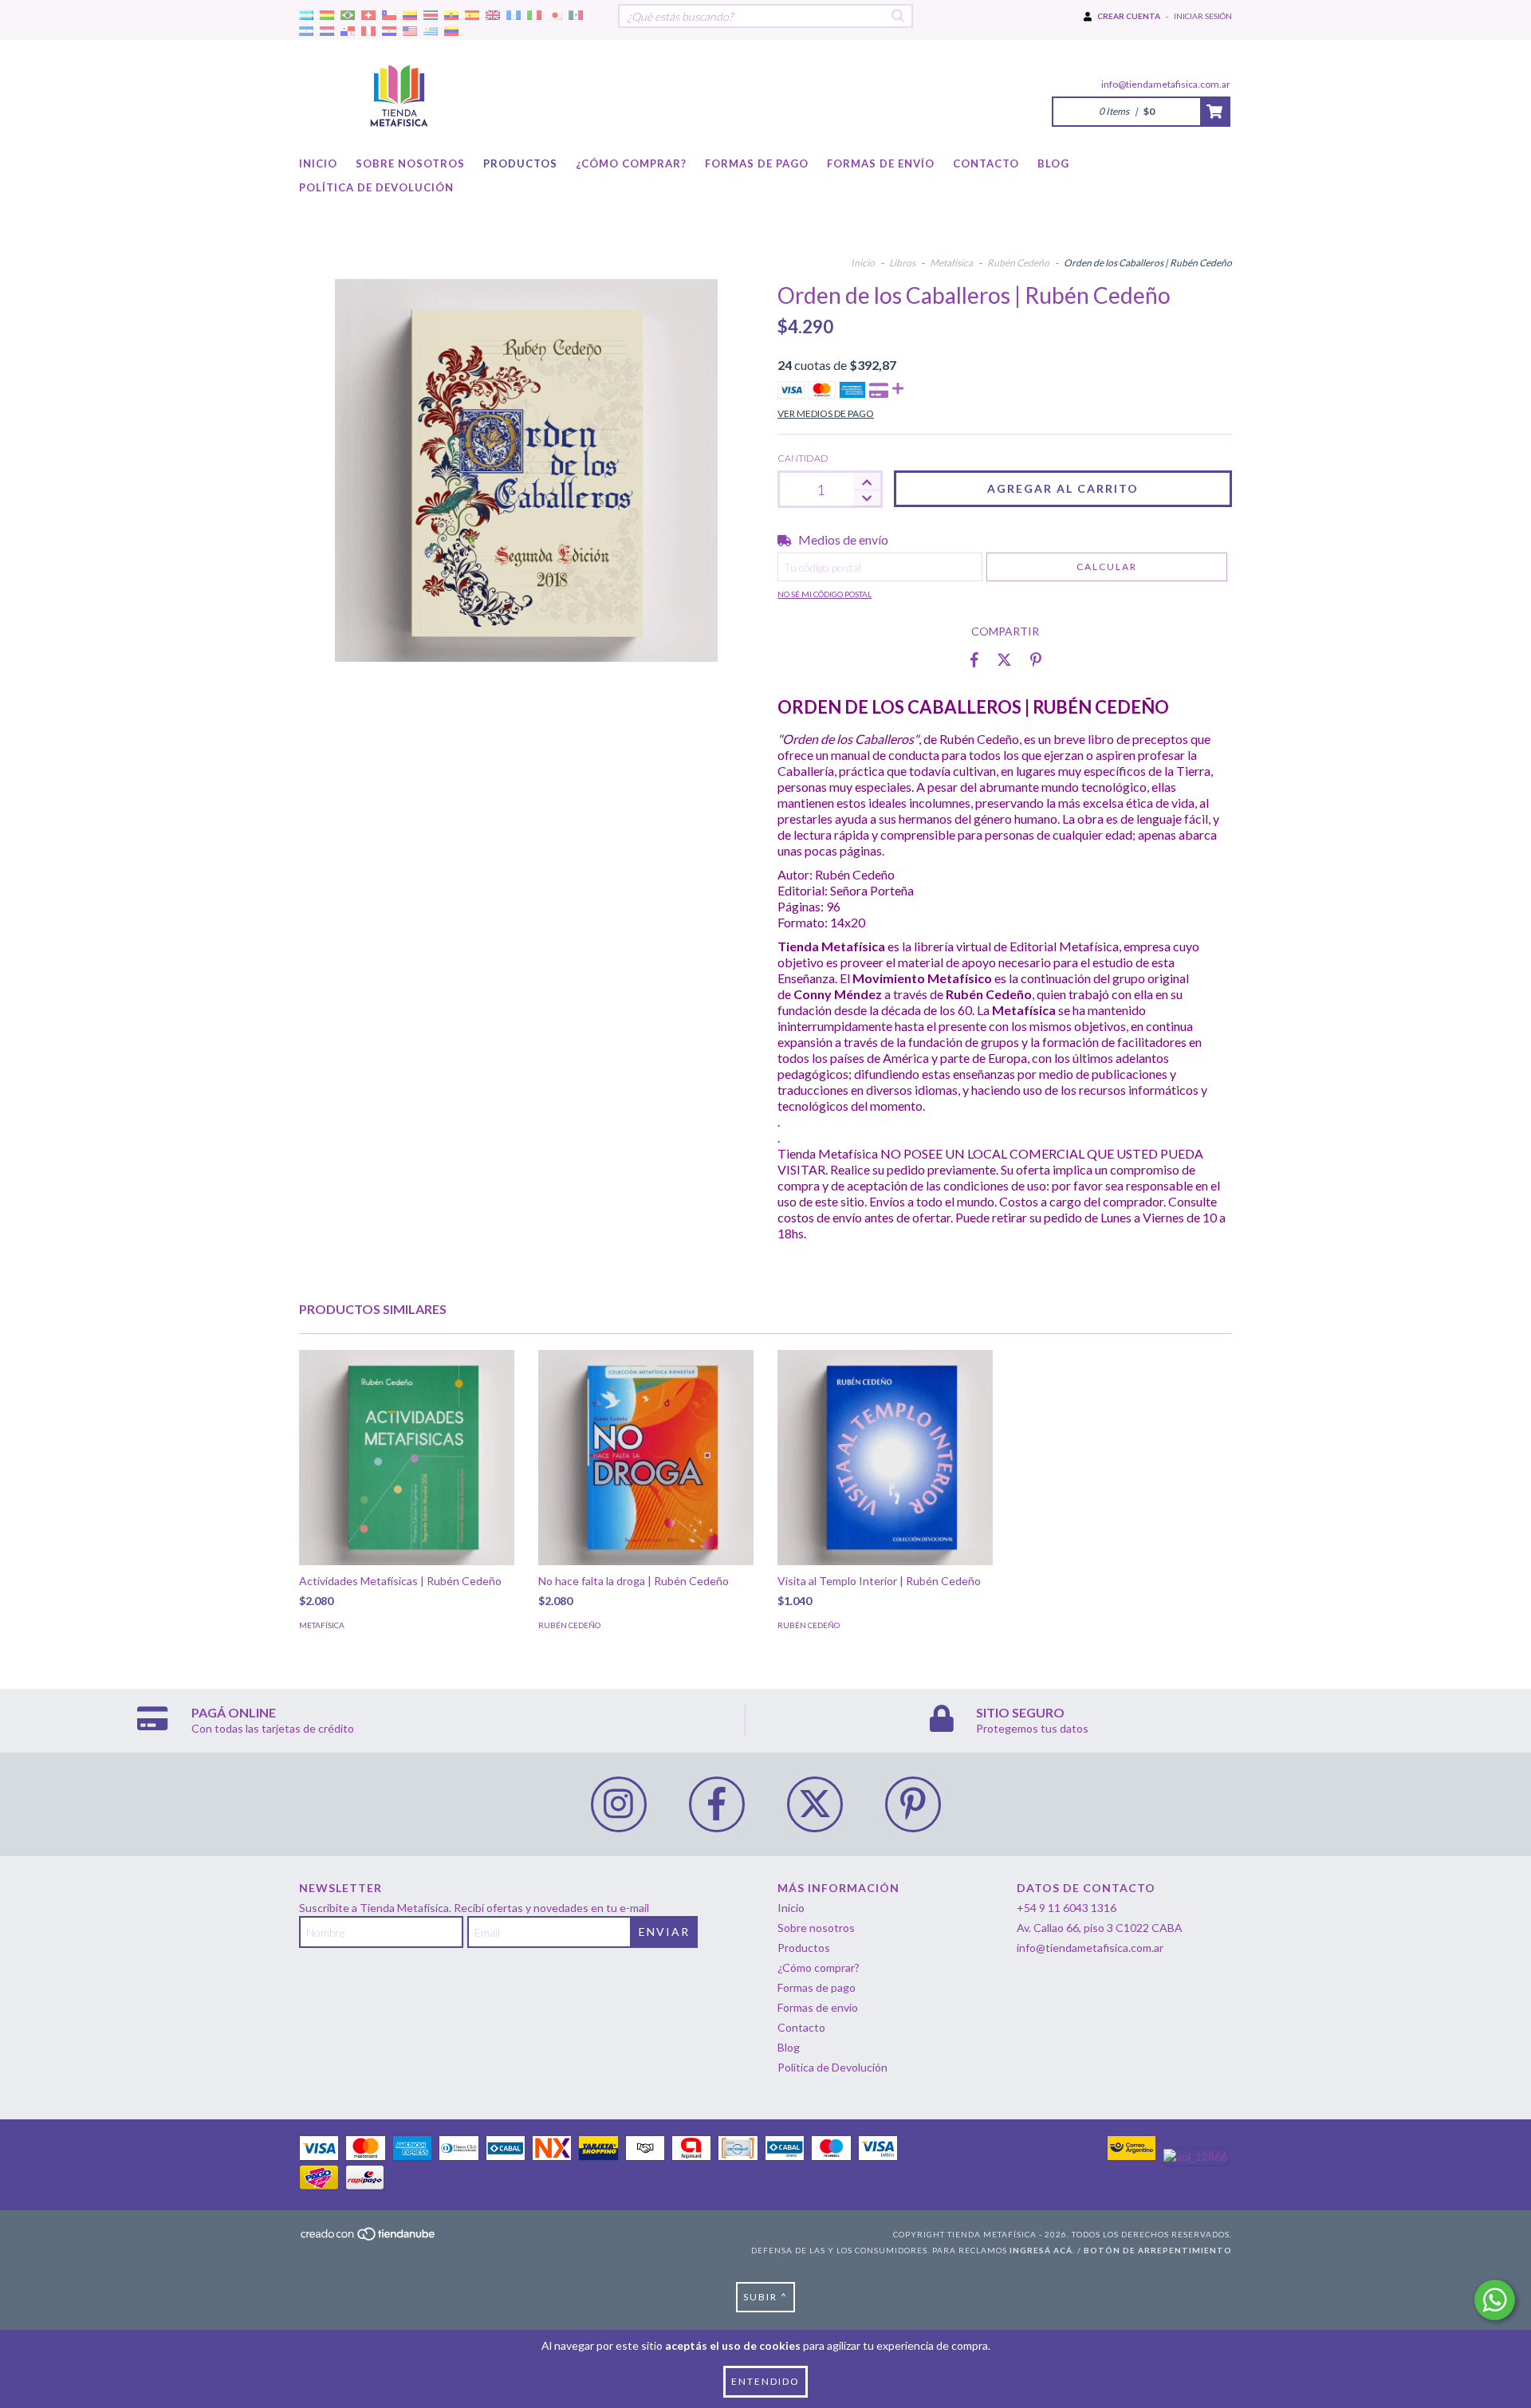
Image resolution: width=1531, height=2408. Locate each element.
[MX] (576, 16)
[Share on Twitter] (1004, 659)
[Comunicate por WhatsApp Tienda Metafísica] (1495, 2300)
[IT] (534, 16)
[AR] (306, 16)
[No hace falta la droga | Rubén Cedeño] (646, 1458)
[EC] (451, 16)
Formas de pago (757, 163)
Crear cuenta (1129, 16)
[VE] (451, 31)
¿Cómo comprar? (631, 163)
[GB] (493, 16)
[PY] (389, 31)
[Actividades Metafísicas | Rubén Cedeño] (407, 1458)
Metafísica (951, 263)
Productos (520, 163)
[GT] (514, 16)
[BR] (348, 16)
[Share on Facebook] (974, 659)
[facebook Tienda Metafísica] (717, 1804)
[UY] (431, 31)
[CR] (431, 16)
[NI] (306, 31)
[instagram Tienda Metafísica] (619, 1804)
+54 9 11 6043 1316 (1067, 1908)
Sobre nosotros (410, 163)
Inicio (318, 163)
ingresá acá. (1042, 2250)
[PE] (368, 31)
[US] (410, 31)
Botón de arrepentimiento (1158, 2250)
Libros (902, 263)
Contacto (986, 163)
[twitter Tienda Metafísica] (815, 1804)
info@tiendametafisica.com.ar (1166, 84)
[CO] (410, 16)
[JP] (555, 16)
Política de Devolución (376, 187)
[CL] (389, 16)
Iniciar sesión (1203, 16)
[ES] (472, 16)
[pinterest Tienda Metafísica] (913, 1804)
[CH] (368, 16)
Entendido (765, 2381)
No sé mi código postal (825, 594)
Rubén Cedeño (1018, 263)
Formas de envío (881, 163)
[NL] (327, 31)
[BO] (327, 16)
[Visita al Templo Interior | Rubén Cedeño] (885, 1458)
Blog (1053, 163)
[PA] (348, 31)
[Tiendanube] (369, 2238)
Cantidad (803, 458)
